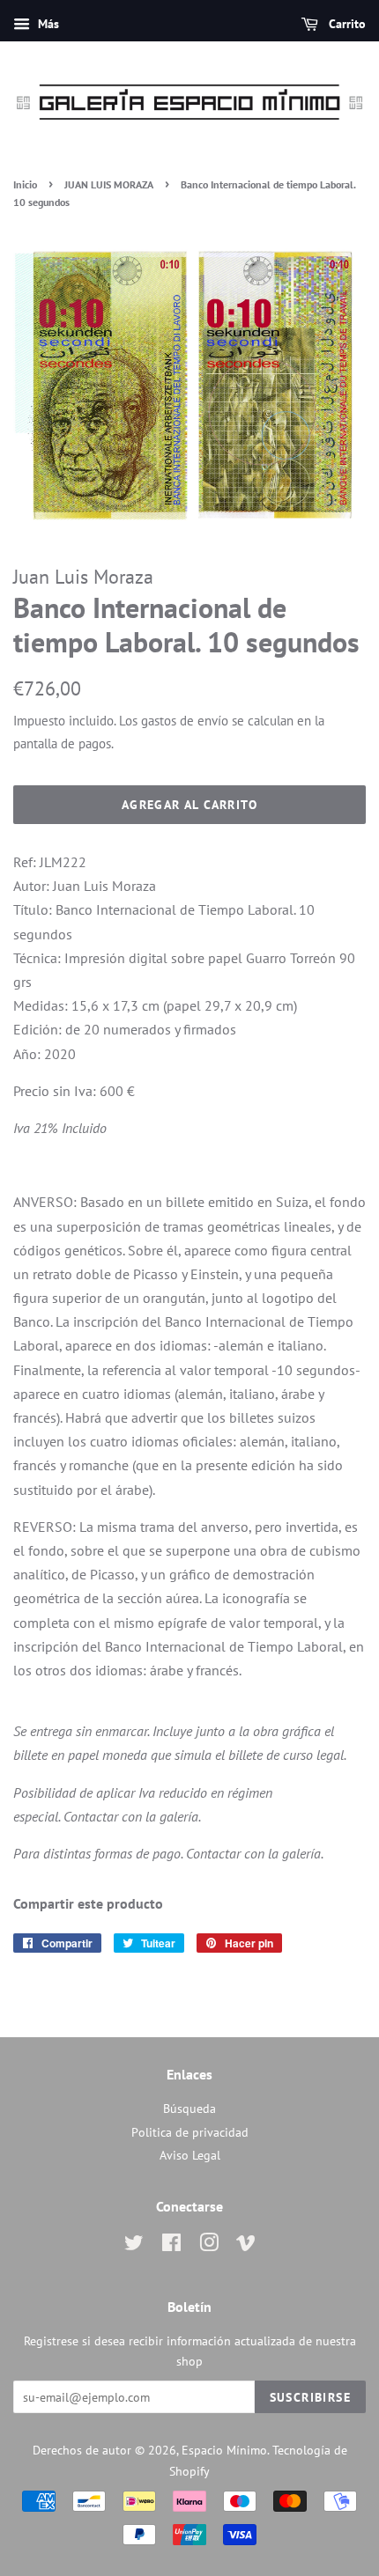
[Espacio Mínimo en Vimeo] (246, 2246)
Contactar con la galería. (132, 1816)
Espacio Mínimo (224, 2450)
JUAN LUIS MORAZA (109, 184)
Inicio (25, 184)
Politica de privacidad (190, 2132)
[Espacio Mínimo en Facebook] (171, 2246)
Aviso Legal (190, 2155)
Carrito (346, 24)
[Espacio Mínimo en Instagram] (209, 2246)
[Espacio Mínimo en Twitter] (134, 2246)
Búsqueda (189, 2109)
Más (47, 24)
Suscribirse (310, 2397)
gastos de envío (185, 721)
